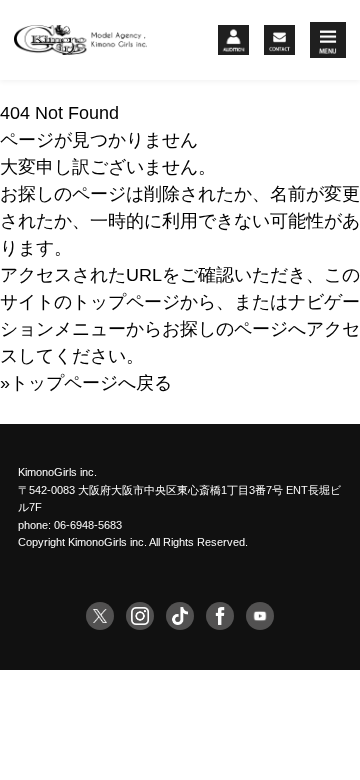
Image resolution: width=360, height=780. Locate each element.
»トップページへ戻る (86, 383)
